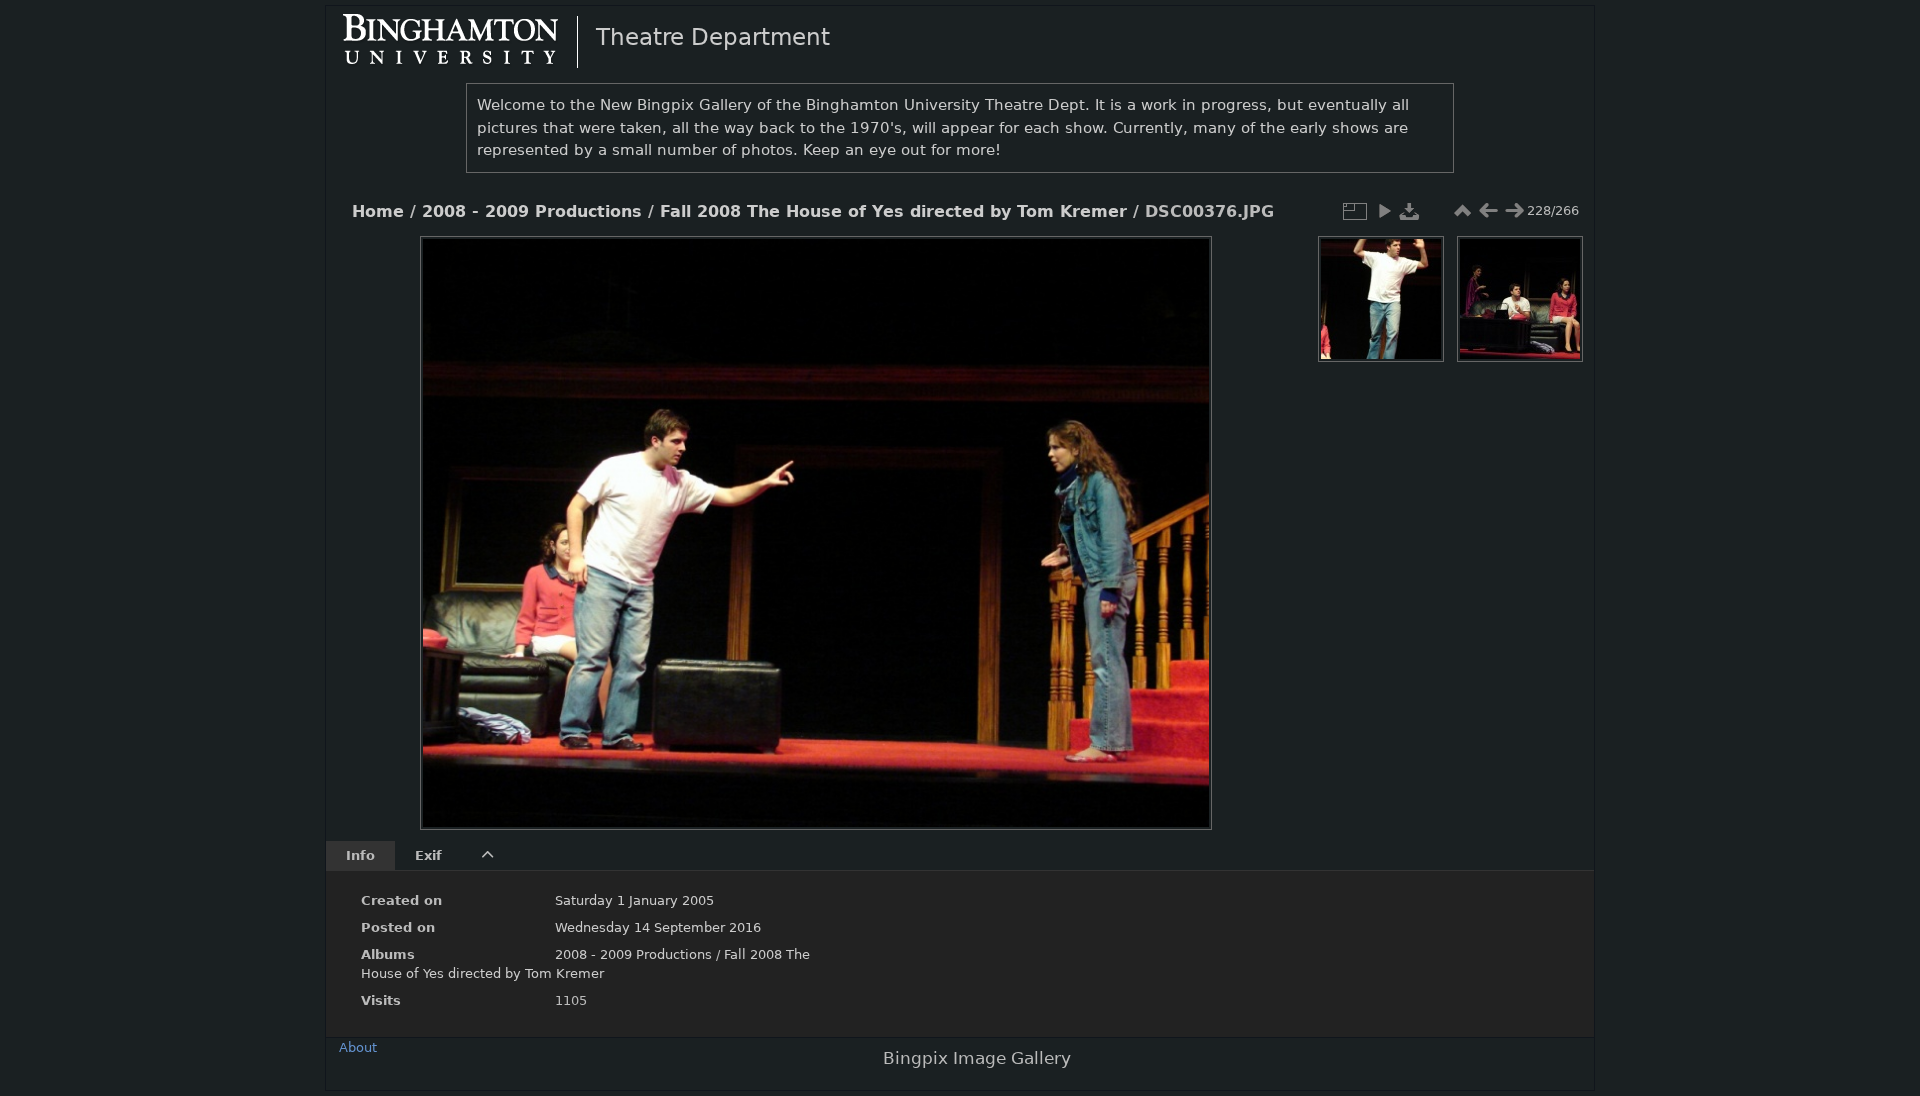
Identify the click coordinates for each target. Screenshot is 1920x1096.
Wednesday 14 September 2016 (658, 927)
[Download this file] (1410, 211)
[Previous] (452, 518)
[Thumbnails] (1462, 211)
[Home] (467, 41)
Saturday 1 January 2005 (634, 900)
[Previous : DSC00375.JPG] (1488, 211)
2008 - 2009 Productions (532, 212)
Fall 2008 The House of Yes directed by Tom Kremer (893, 212)
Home (378, 212)
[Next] (1180, 518)
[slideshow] (1384, 211)
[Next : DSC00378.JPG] (1514, 211)
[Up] (808, 266)
